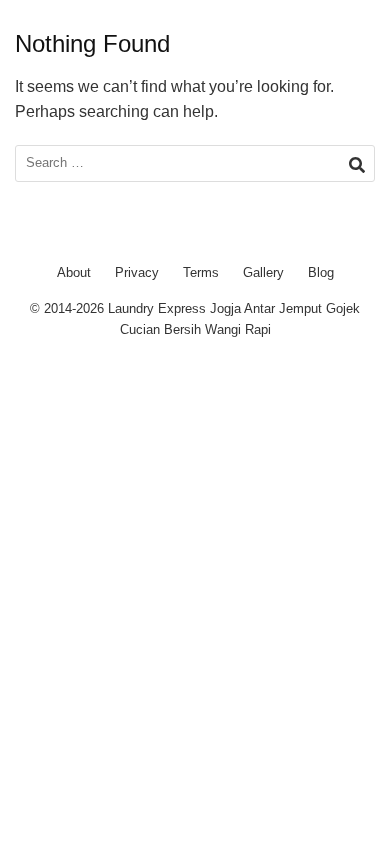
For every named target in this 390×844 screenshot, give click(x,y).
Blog (321, 272)
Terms (201, 272)
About (74, 272)
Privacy (137, 272)
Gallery (263, 272)
